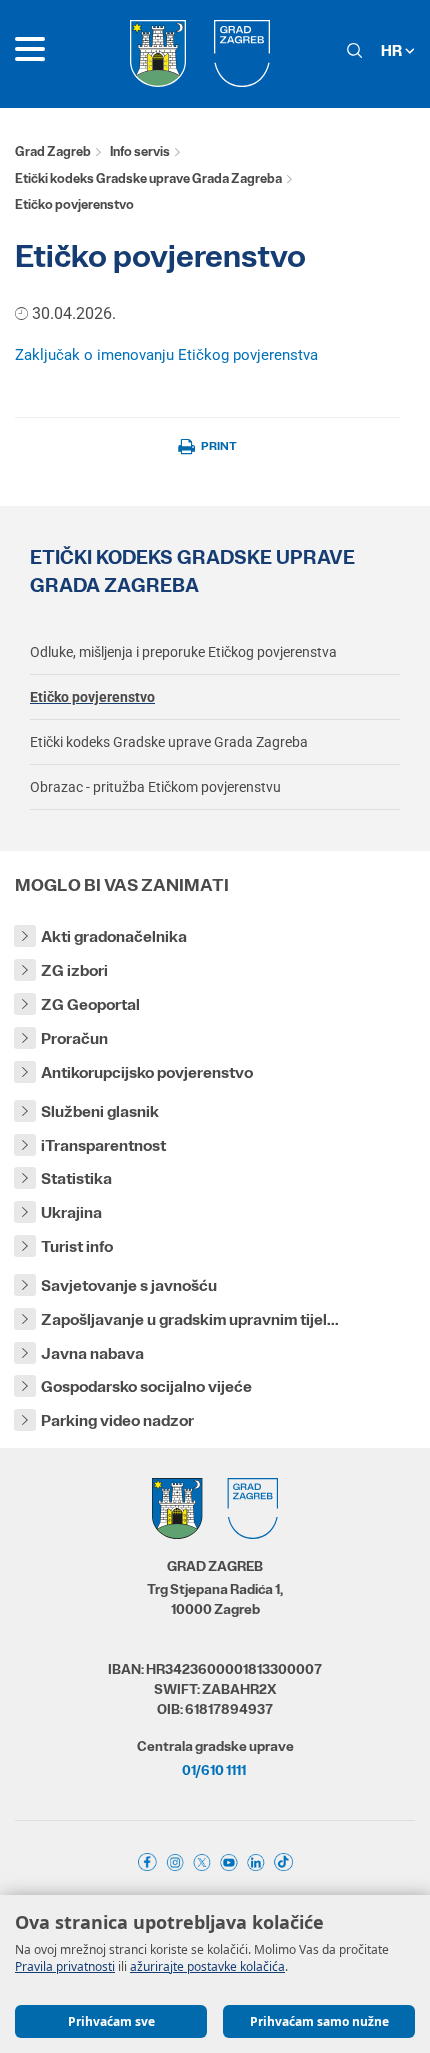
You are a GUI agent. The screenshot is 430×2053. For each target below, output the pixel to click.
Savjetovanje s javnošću (129, 1285)
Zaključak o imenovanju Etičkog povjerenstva (166, 355)
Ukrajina (71, 1212)
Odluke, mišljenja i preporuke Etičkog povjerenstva (183, 652)
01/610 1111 (214, 1770)
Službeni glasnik (100, 1111)
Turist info (77, 1246)
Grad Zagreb (53, 151)
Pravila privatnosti (65, 1966)
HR (393, 50)
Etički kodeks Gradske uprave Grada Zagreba (148, 178)
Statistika (76, 1178)
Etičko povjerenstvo (92, 697)
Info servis (140, 151)
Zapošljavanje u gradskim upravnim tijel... (190, 1319)
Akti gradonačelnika (114, 936)
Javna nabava (92, 1353)
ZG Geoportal (90, 1004)
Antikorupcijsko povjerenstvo (147, 1072)
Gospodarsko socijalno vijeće (146, 1386)
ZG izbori (74, 970)
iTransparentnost (103, 1145)
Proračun (74, 1038)
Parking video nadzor (117, 1420)
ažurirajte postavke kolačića (207, 1966)
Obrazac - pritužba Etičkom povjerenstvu (155, 787)
